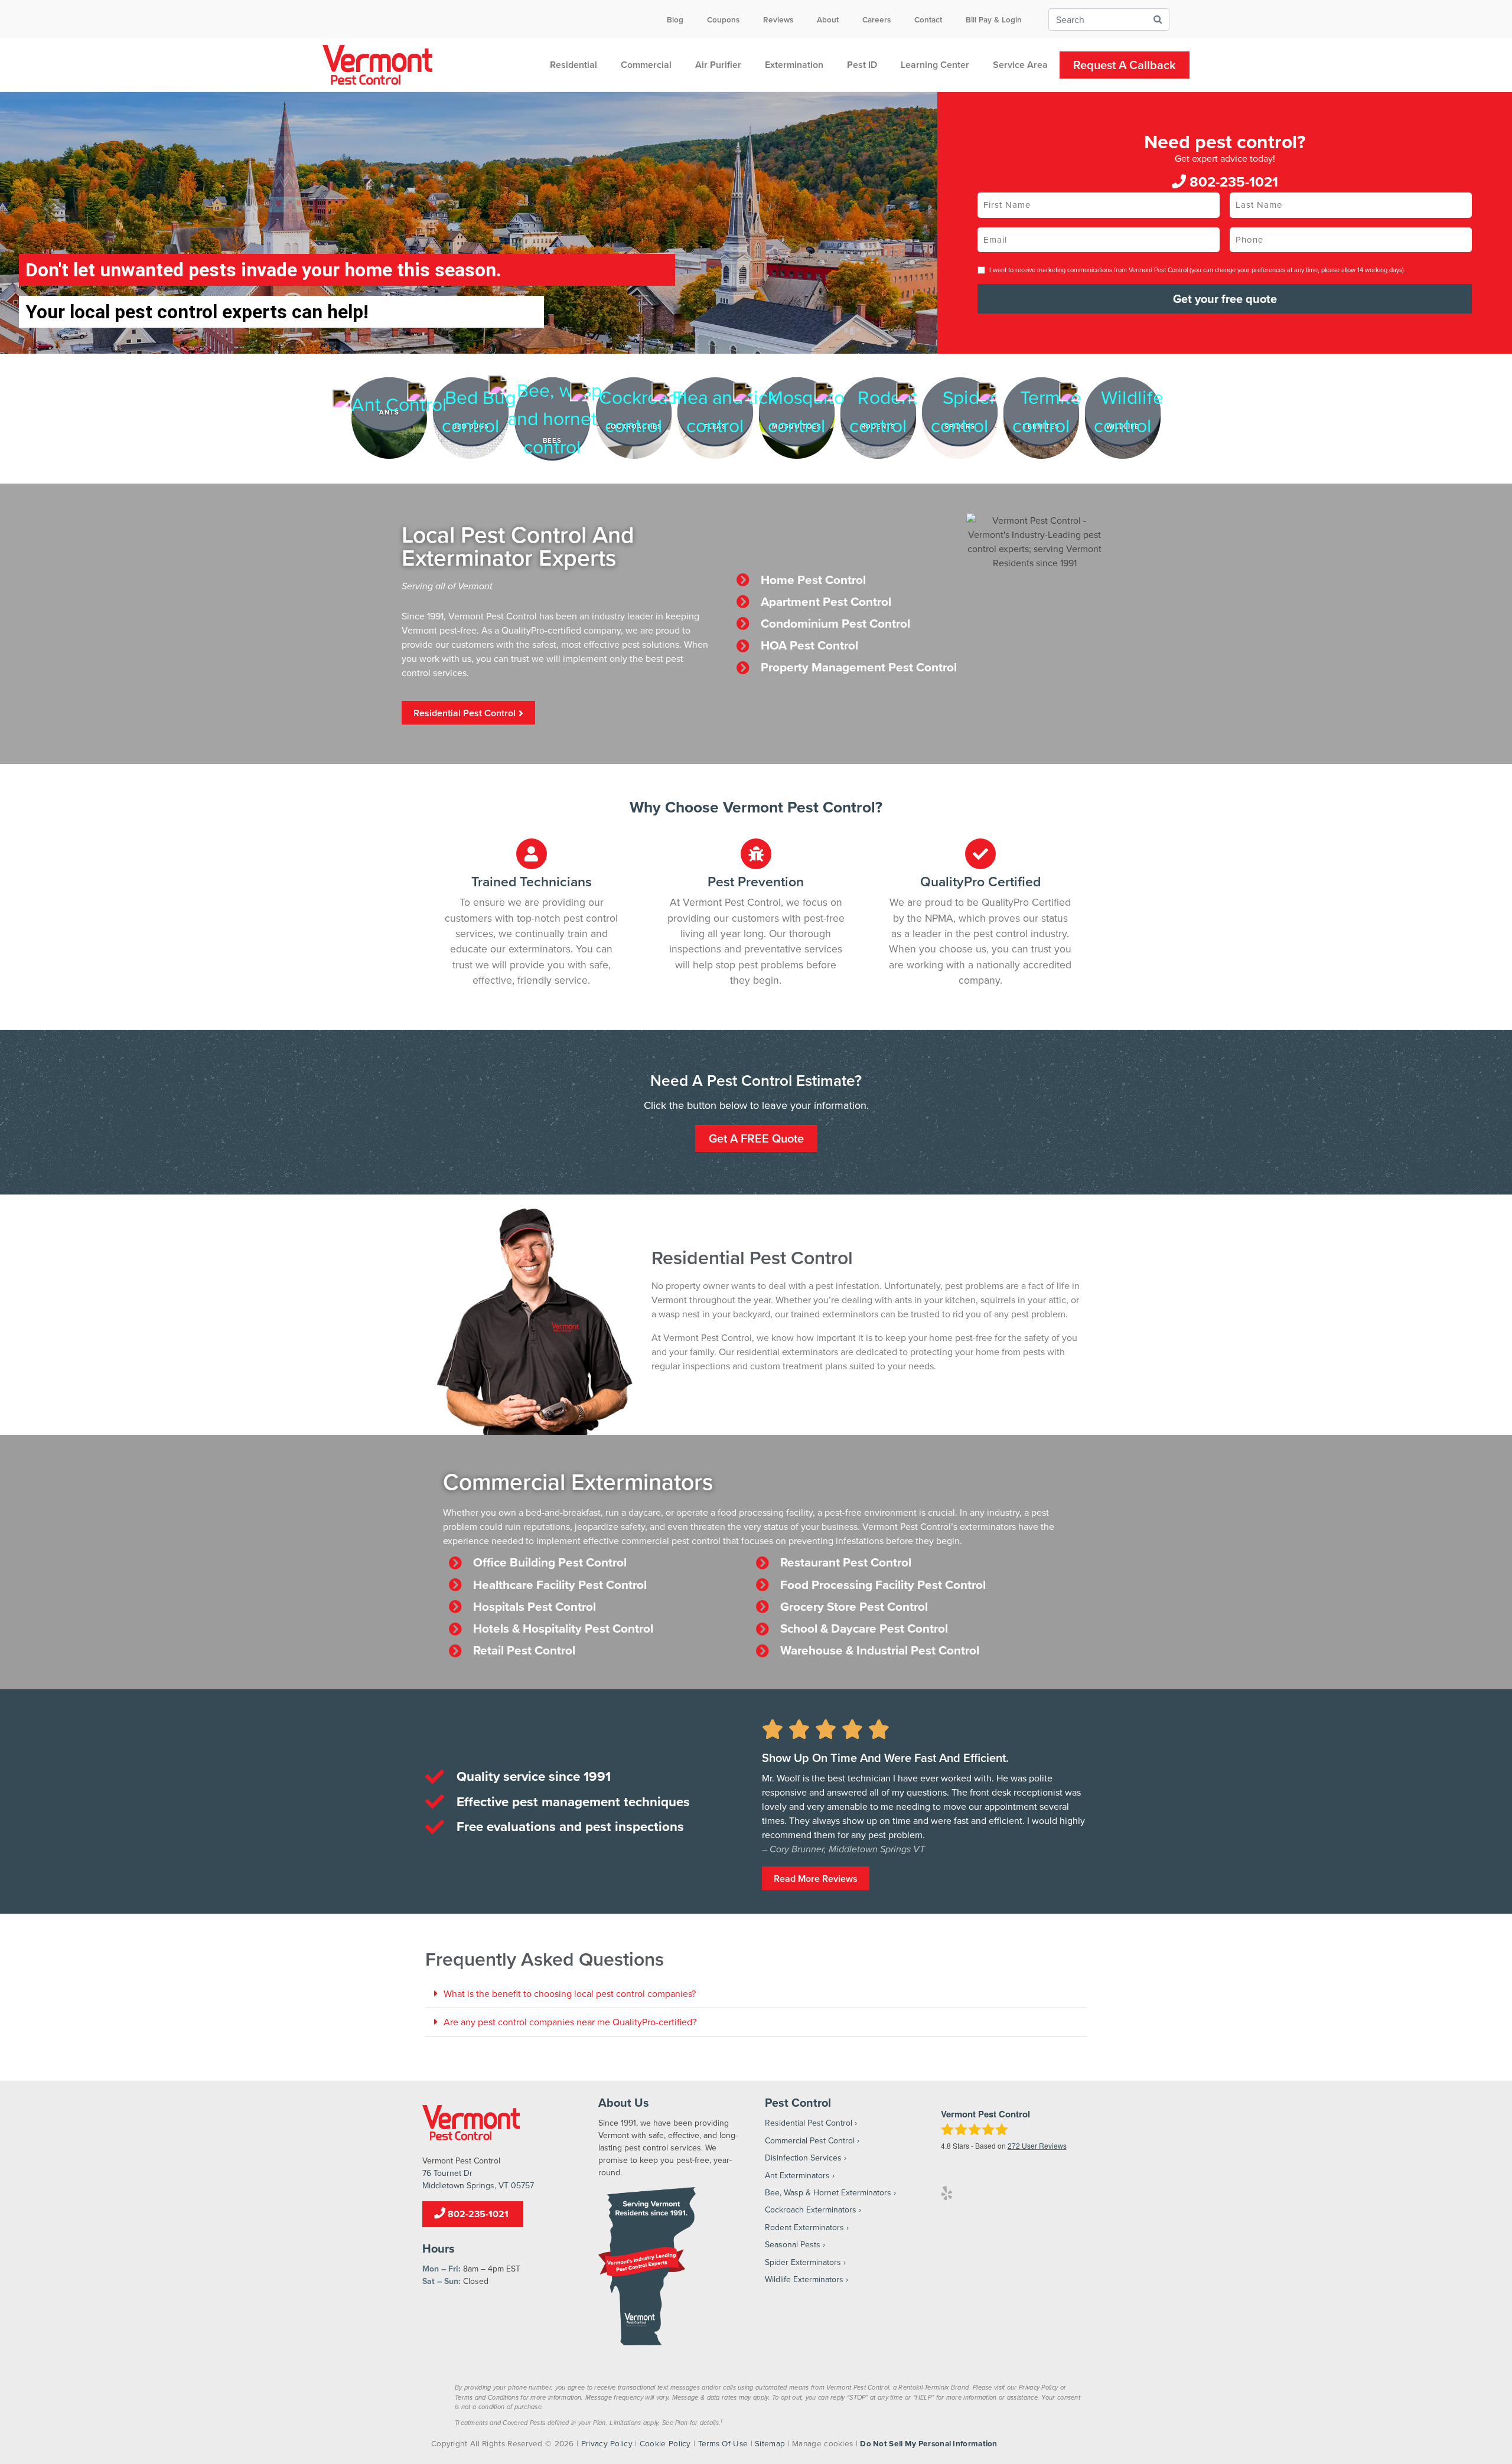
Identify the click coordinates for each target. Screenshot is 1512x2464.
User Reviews (1037, 2145)
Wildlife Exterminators (804, 2279)
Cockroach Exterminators (811, 2210)
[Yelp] (947, 2193)
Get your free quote (1225, 298)
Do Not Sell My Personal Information (929, 2443)
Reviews (778, 19)
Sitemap (770, 2443)
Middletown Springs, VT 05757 (478, 2185)
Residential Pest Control (809, 2123)
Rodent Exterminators (804, 2227)
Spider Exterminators (803, 2262)
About (828, 19)
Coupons (723, 19)
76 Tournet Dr (447, 2173)
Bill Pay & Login (994, 19)
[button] (756, 1994)
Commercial (646, 65)
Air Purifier (718, 65)
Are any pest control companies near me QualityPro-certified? (570, 2022)
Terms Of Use (723, 2443)
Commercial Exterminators (578, 1481)
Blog (675, 19)
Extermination (794, 65)
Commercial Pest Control (810, 2140)
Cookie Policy (665, 2443)
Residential (573, 65)
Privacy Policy (607, 2443)
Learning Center (935, 65)
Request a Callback (1125, 65)
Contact (928, 19)
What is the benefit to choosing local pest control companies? (570, 1993)
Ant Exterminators (797, 2175)
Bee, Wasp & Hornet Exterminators (828, 2192)
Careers (876, 19)
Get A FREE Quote (756, 1138)
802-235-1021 (1232, 182)
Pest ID (862, 65)
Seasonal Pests (793, 2244)
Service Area (1020, 65)
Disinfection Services (803, 2158)
